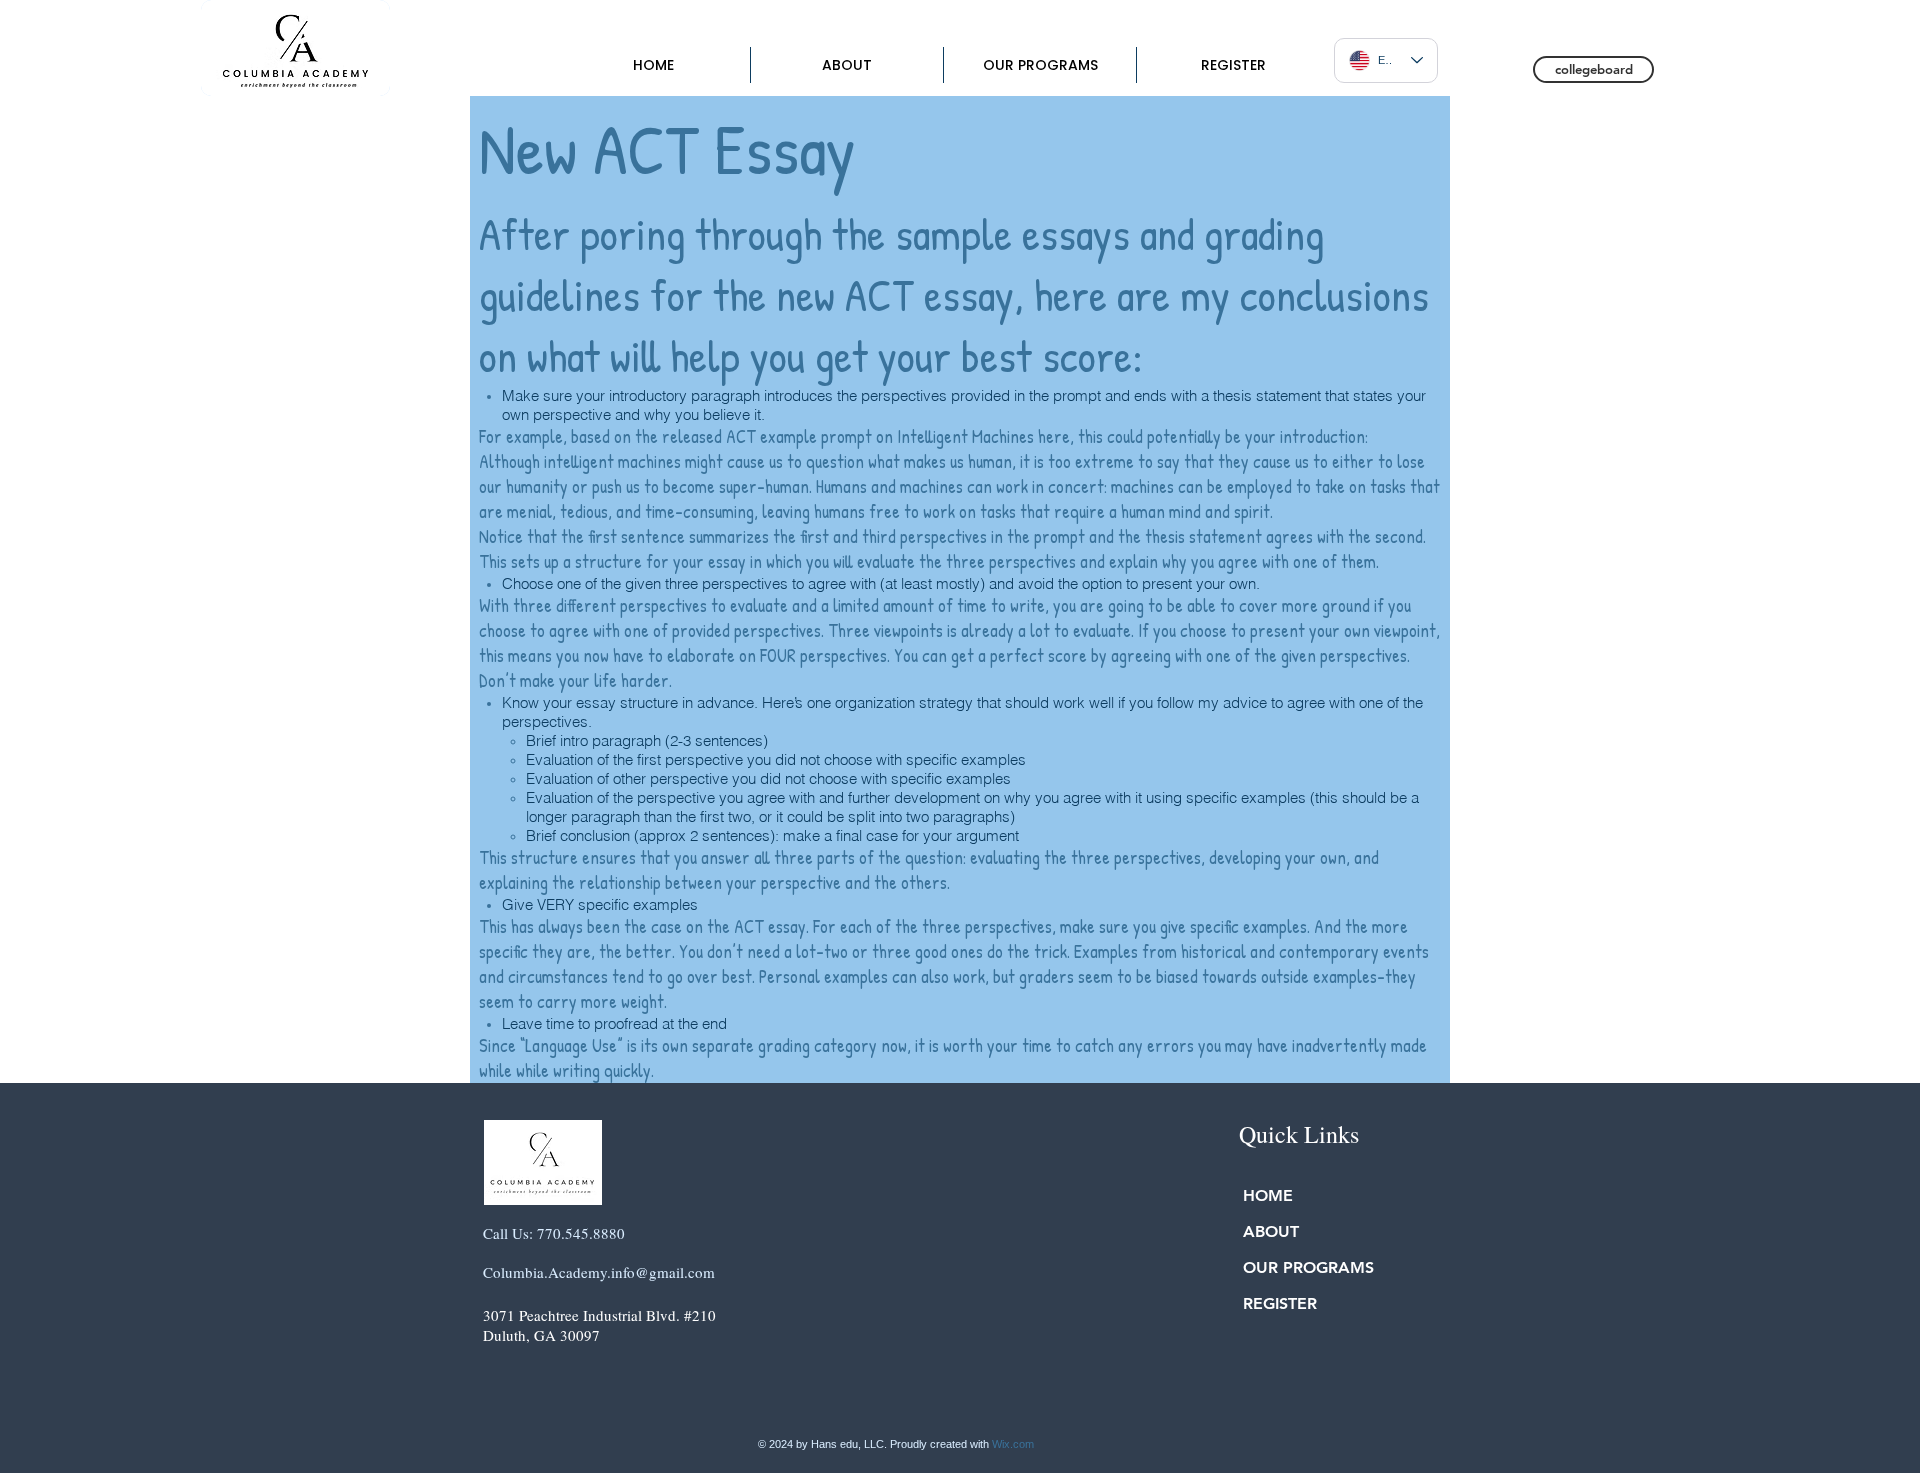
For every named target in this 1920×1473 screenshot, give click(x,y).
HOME (1268, 1195)
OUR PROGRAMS (1308, 1267)
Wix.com (1013, 1444)
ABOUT (1271, 1231)
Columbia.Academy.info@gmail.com (599, 1272)
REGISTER (1280, 1303)
